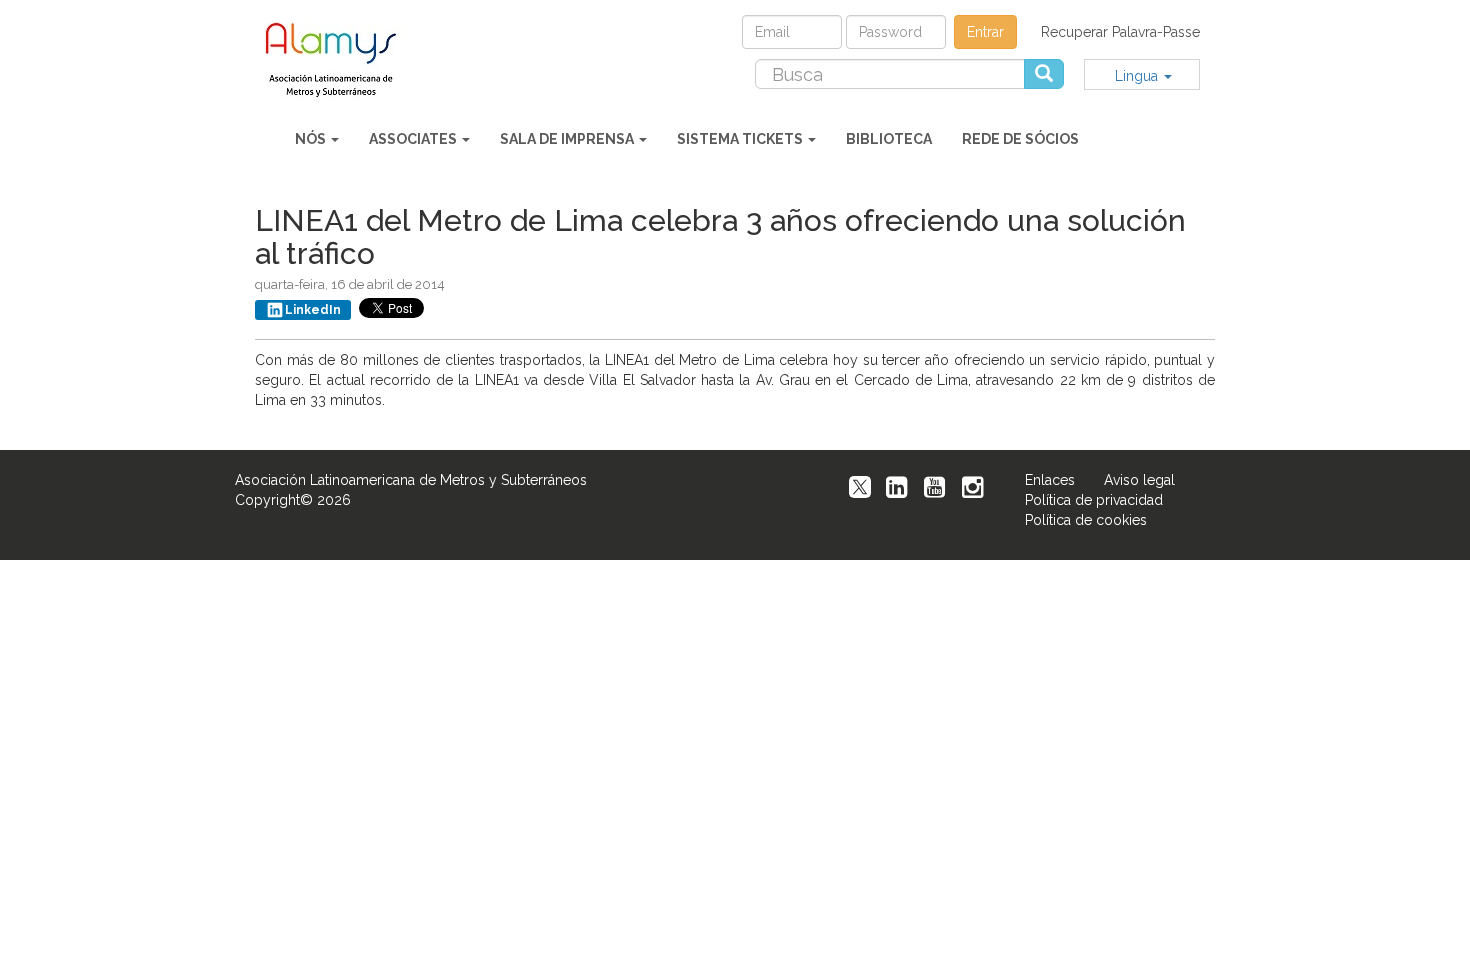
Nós (312, 139)
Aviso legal (1139, 480)
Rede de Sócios (1020, 139)
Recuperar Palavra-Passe (1120, 32)
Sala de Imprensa (568, 139)
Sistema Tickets (741, 139)
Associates (414, 139)
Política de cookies (1086, 520)
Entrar (985, 32)
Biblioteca (889, 139)
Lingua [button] (1138, 76)
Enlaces (1050, 480)
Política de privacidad (1094, 500)
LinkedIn (313, 310)
